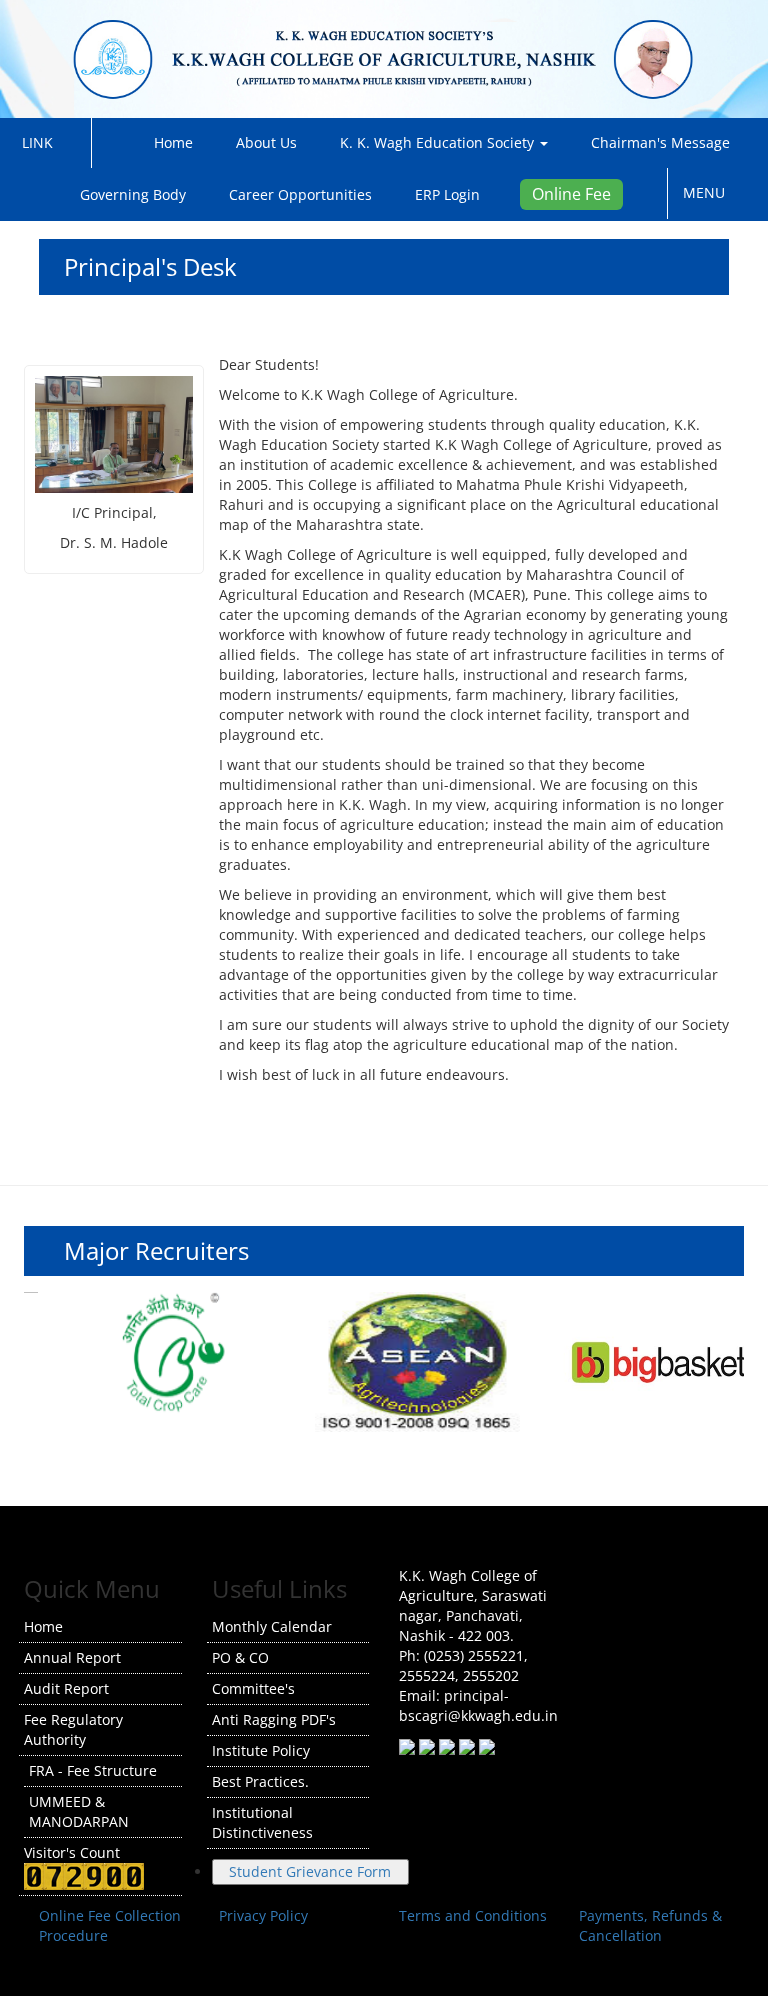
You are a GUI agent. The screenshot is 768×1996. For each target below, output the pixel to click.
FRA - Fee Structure (93, 1770)
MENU (710, 192)
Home (169, 142)
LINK (43, 142)
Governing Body (133, 194)
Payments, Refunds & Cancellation (650, 1925)
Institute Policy (261, 1750)
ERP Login (447, 194)
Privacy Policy (263, 1915)
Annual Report (72, 1657)
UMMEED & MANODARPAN (79, 1811)
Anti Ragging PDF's (274, 1719)
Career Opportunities (300, 194)
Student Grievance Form (310, 1871)
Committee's (253, 1688)
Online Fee (571, 194)
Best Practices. (260, 1781)
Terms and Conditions (473, 1915)
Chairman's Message (660, 142)
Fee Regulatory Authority (73, 1729)
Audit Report (66, 1688)
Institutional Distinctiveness (262, 1822)
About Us (266, 142)
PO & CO (240, 1657)
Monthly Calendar (272, 1626)
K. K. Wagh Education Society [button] (439, 142)
